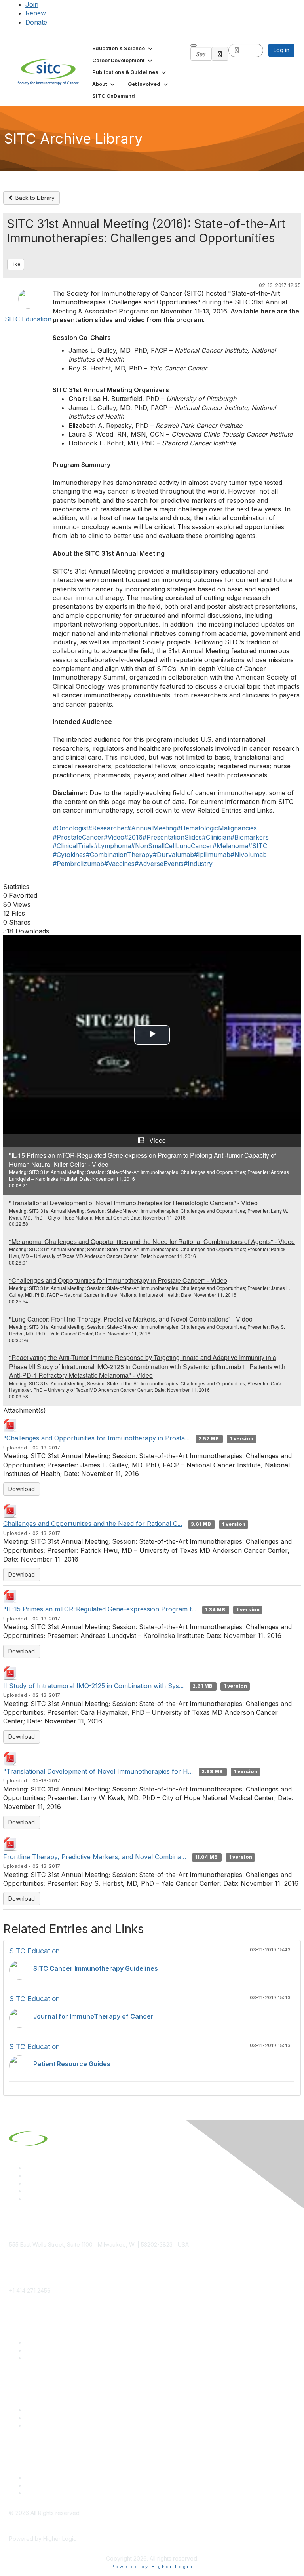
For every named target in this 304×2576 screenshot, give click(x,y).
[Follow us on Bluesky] (28, 2176)
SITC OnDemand (47, 2425)
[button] (123, 48)
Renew (36, 13)
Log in (281, 50)
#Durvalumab (173, 855)
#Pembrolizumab (78, 864)
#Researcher (108, 828)
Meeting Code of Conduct (59, 2478)
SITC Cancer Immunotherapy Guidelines (96, 1968)
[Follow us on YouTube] (28, 2191)
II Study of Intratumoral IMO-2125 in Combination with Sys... (93, 1686)
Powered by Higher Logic (152, 2567)
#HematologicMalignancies (217, 828)
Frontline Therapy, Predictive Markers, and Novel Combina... (95, 1857)
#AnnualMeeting (152, 828)
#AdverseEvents (159, 864)
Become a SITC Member (57, 2342)
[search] (220, 54)
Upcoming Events (48, 2418)
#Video (114, 837)
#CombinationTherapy (119, 855)
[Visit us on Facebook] (28, 2199)
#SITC (258, 846)
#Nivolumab (249, 855)
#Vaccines (119, 864)
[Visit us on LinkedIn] (28, 2168)
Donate (36, 22)
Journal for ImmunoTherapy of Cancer (93, 2016)
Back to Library (34, 198)
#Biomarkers (250, 837)
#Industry (198, 864)
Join (32, 4)
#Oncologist (70, 828)
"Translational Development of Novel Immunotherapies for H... (98, 1771)
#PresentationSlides (172, 837)
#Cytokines (69, 855)
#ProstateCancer (78, 837)
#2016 (133, 837)
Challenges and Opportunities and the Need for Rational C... (93, 1524)
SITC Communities (48, 2410)
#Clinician (216, 837)
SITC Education (28, 319)
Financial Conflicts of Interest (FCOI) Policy (80, 2485)
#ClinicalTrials (73, 846)
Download (22, 1489)
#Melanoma (230, 846)
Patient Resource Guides (72, 2064)
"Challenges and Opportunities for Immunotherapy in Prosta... (96, 1438)
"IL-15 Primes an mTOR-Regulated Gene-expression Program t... (100, 1609)
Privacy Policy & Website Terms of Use (76, 2493)
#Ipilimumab (212, 855)
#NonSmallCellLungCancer (172, 846)
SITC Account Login (51, 2358)
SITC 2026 (39, 2350)
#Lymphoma (112, 846)
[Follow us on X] (28, 2183)
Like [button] (16, 264)
